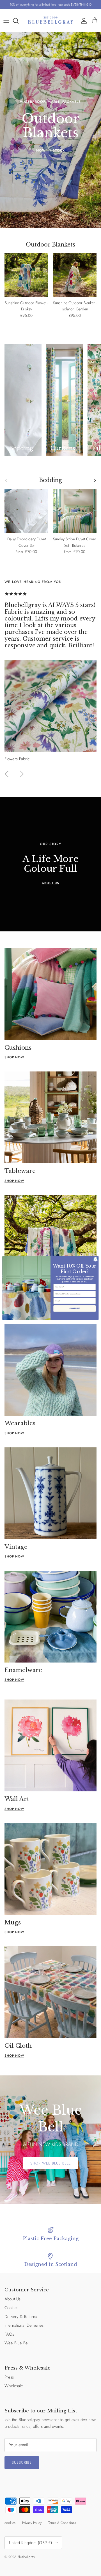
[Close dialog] (96, 1259)
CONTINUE (74, 1308)
